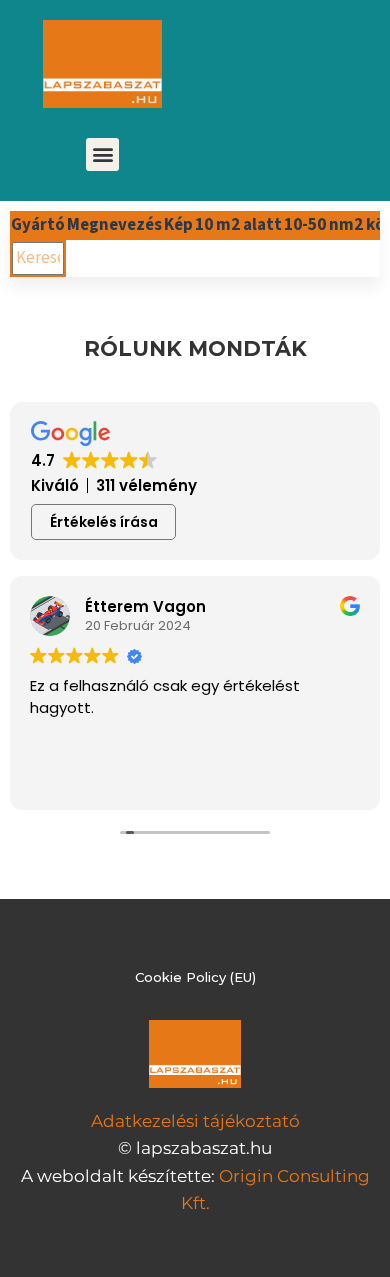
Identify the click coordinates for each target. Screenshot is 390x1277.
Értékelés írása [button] (104, 522)
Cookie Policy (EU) (195, 977)
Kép (178, 225)
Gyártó (38, 225)
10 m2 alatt (238, 225)
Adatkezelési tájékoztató (195, 1121)
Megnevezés (114, 225)
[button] (102, 154)
